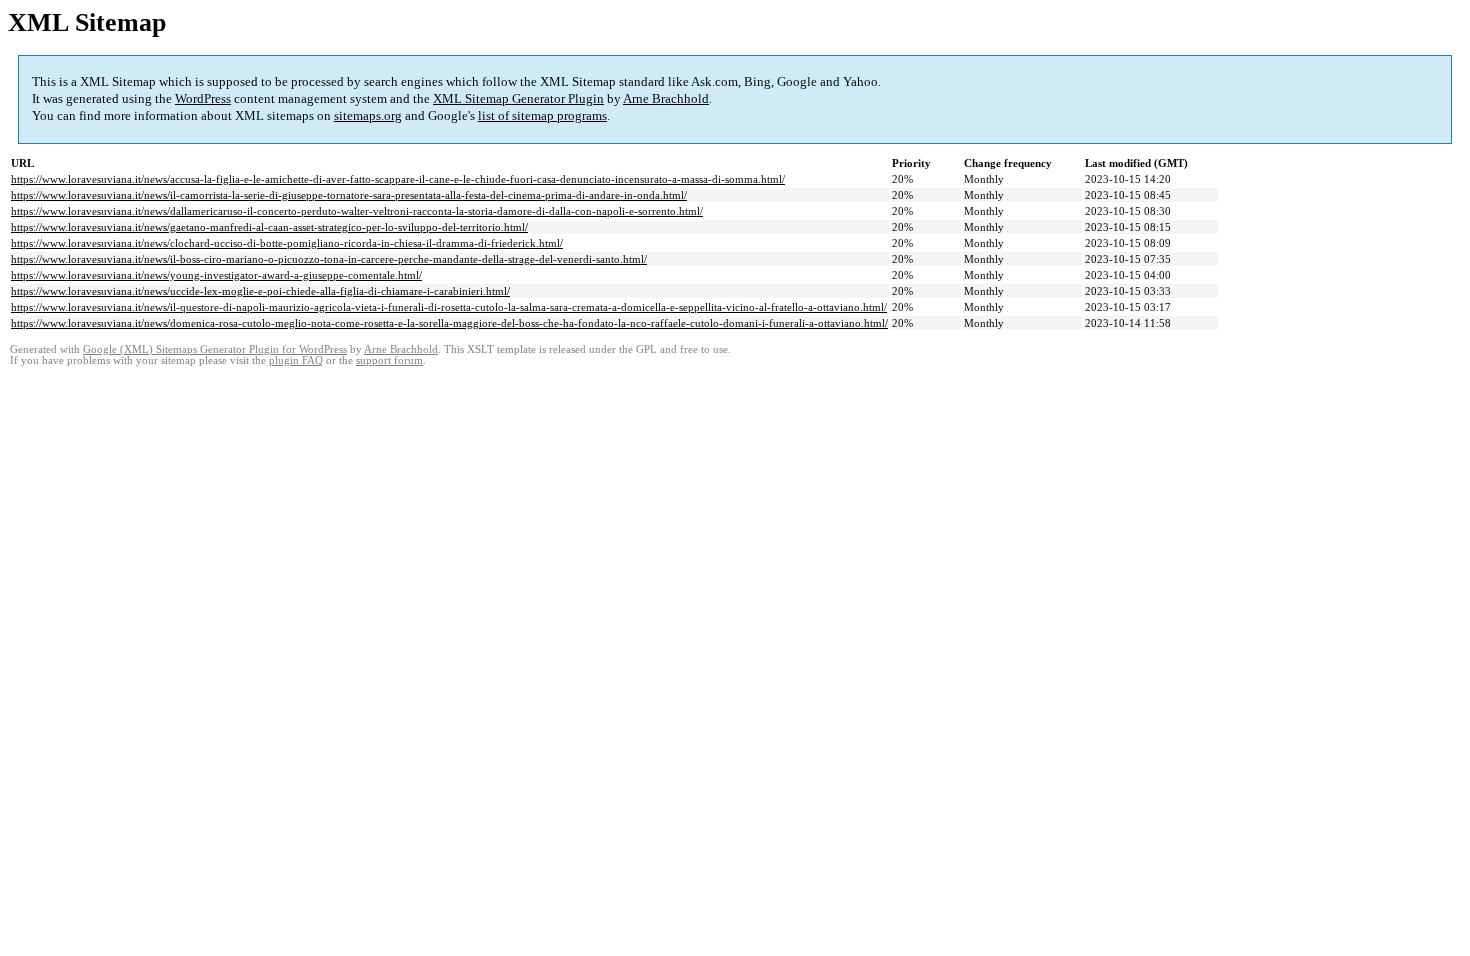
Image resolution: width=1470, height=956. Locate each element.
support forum (389, 360)
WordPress (203, 98)
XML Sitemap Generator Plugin (518, 98)
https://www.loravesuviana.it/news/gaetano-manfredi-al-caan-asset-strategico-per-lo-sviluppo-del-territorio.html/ (269, 227)
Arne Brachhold (666, 98)
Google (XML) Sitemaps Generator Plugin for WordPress (215, 349)
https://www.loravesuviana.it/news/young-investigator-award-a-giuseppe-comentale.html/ (216, 275)
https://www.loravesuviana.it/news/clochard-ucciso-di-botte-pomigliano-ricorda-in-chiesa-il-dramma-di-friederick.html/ (287, 243)
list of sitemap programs (542, 115)
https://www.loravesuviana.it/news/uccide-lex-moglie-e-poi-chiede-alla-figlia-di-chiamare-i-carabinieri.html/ (260, 291)
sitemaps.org (368, 115)
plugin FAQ (296, 360)
